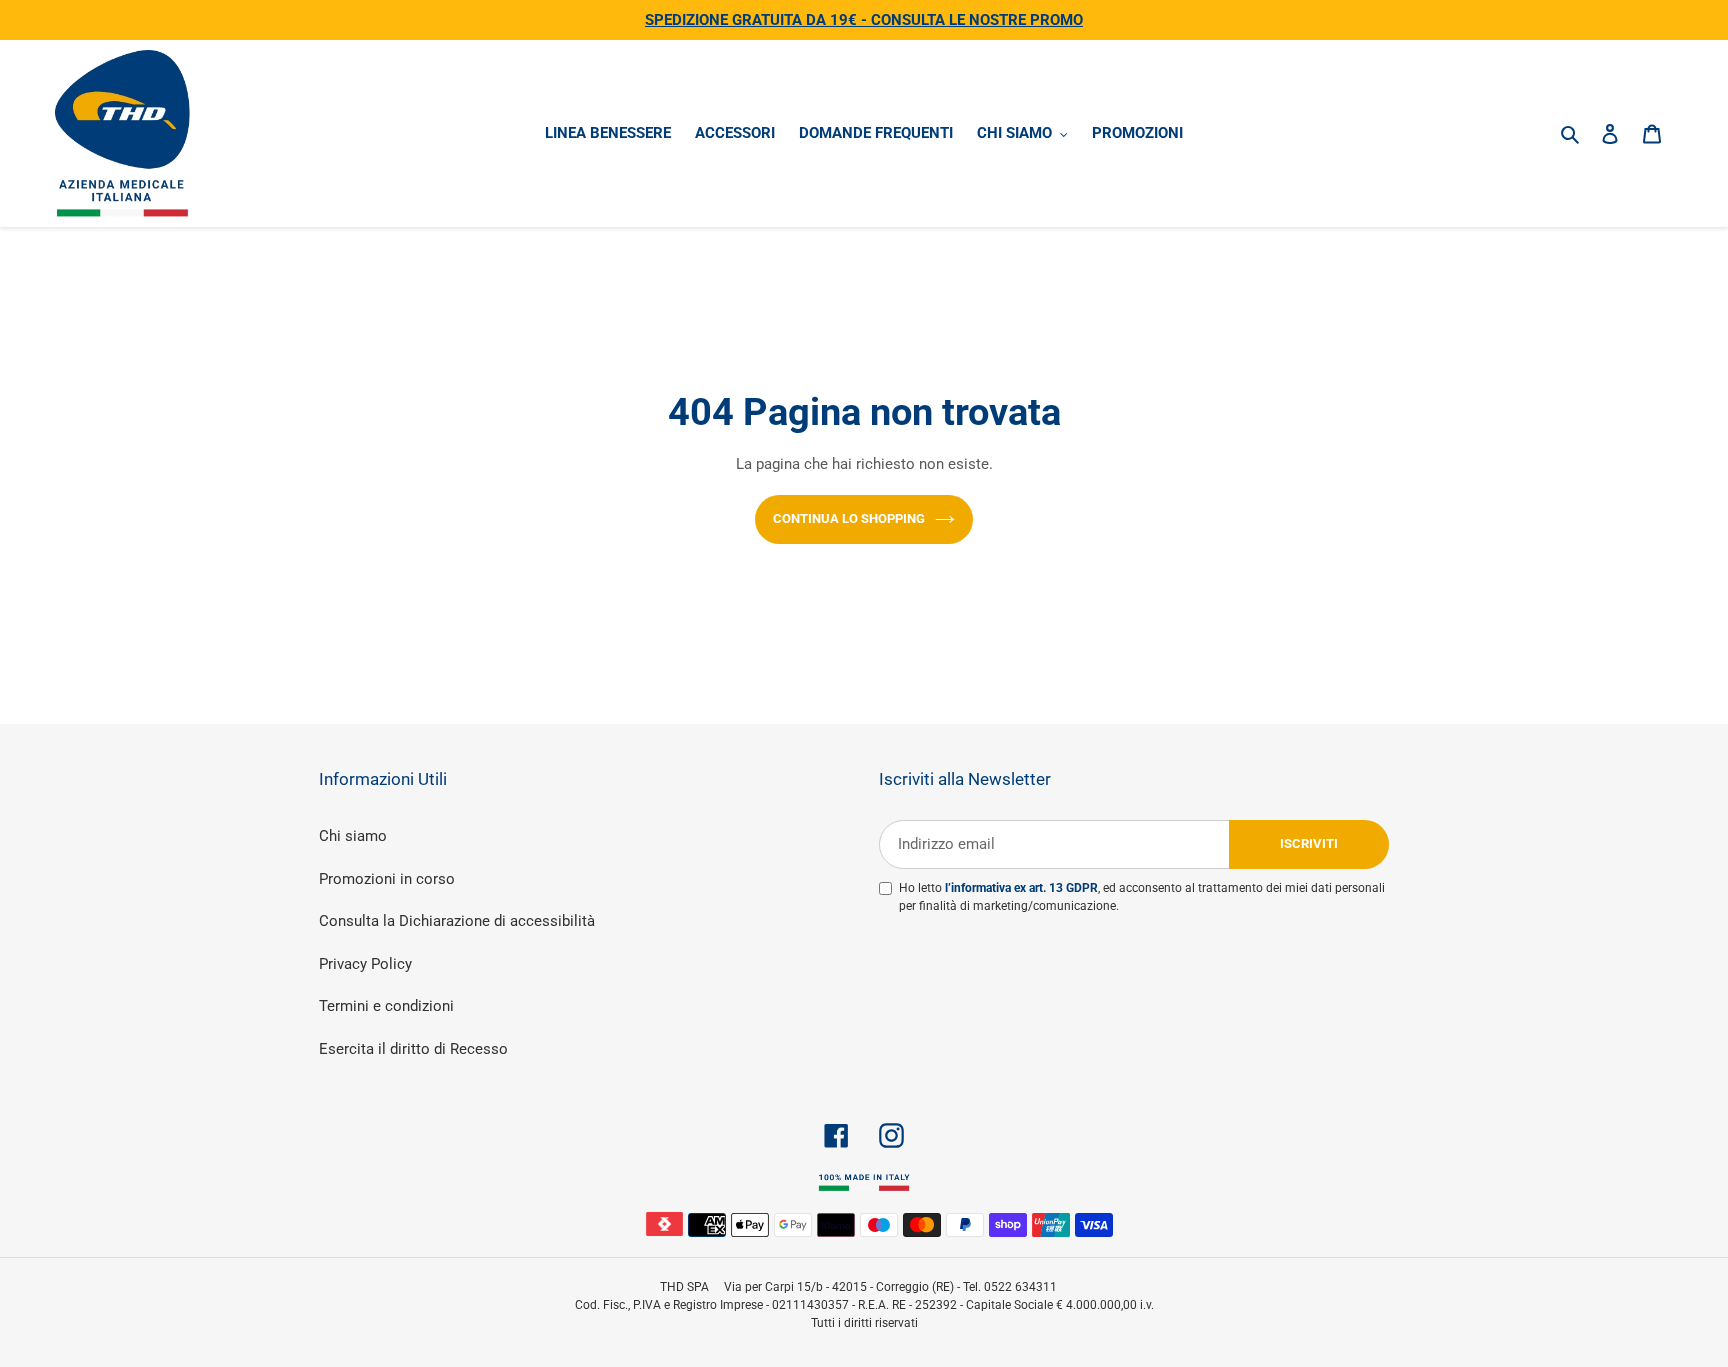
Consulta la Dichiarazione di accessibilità (457, 921)
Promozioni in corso (387, 879)
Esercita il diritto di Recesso (413, 1049)
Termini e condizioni (386, 1006)
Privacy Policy (365, 964)
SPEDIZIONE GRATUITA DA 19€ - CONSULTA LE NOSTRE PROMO (864, 20)
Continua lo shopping (849, 518)
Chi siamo (353, 836)
